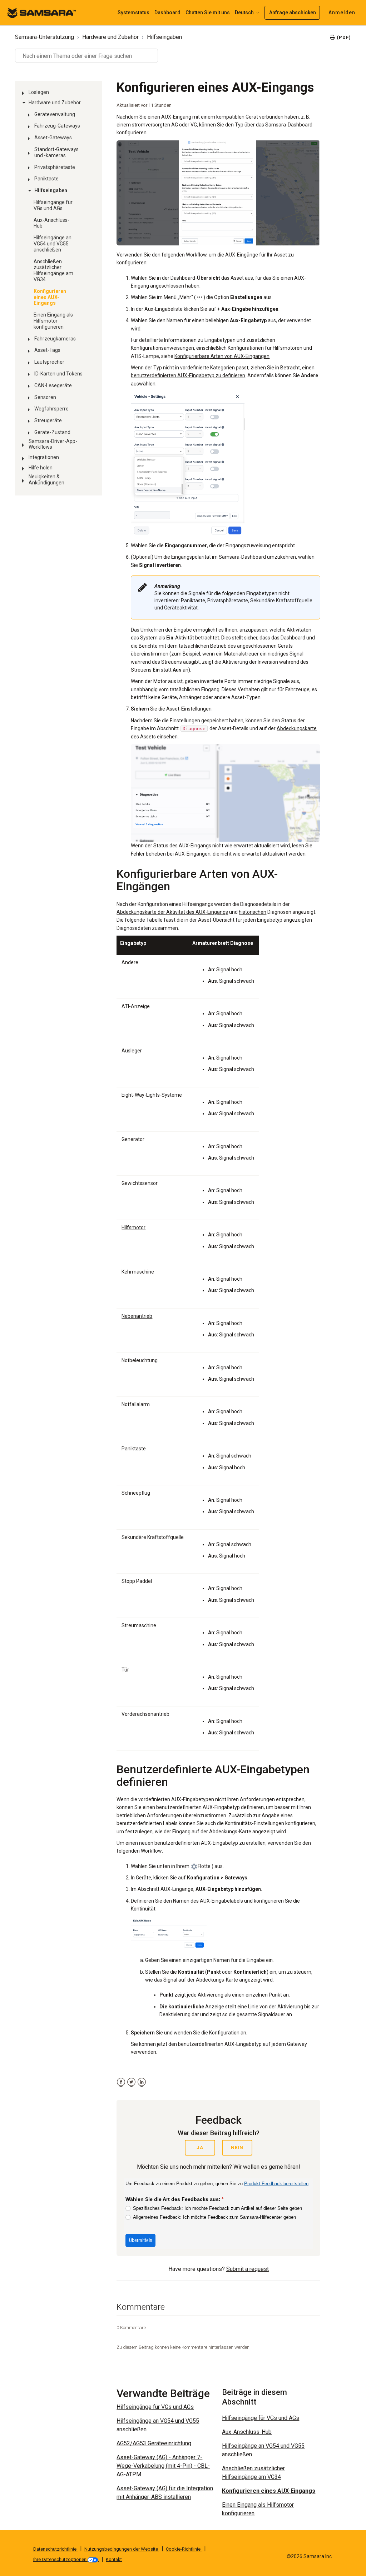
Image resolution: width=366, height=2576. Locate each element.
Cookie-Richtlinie (184, 2549)
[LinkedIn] (142, 2082)
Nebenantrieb (137, 1316)
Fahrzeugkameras (55, 339)
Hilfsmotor (133, 1227)
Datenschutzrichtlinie (55, 2549)
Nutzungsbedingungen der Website (122, 2549)
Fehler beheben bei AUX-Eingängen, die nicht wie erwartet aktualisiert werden (218, 854)
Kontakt (114, 2559)
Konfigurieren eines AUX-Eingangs (50, 297)
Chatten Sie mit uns (208, 13)
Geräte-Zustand (52, 432)
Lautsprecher (49, 362)
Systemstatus (133, 13)
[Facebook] (121, 2082)
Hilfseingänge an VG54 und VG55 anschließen (53, 244)
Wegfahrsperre (51, 409)
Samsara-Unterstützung (44, 37)
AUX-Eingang (176, 117)
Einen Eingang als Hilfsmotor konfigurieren (53, 321)
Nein (237, 2148)
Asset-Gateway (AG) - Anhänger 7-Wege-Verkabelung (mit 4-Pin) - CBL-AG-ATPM (163, 2466)
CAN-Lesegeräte (53, 385)
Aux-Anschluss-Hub (51, 223)
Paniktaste (46, 179)
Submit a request (248, 2269)
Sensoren (45, 397)
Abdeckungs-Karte (217, 1980)
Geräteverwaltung (55, 114)
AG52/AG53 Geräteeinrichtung (154, 2443)
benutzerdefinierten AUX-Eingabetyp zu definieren (188, 375)
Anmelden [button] (342, 13)
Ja (200, 2148)
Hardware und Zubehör (110, 37)
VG (194, 125)
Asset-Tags (47, 350)
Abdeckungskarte (297, 728)
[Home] (41, 12)
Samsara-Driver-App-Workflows (53, 444)
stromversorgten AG (155, 125)
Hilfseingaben (164, 37)
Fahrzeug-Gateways (57, 126)
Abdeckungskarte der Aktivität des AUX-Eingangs (172, 912)
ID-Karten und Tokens (58, 374)
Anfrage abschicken (293, 13)
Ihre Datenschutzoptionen (60, 2559)
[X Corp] (131, 2082)
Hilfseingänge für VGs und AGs (53, 205)
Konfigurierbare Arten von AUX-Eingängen (222, 356)
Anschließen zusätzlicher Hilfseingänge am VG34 (53, 270)
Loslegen (39, 92)
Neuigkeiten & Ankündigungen (46, 480)
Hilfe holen (41, 468)
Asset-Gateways (53, 138)
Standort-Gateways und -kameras (56, 152)
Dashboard (167, 13)
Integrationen (44, 457)
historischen (253, 912)
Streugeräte (48, 420)
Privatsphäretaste (55, 167)
